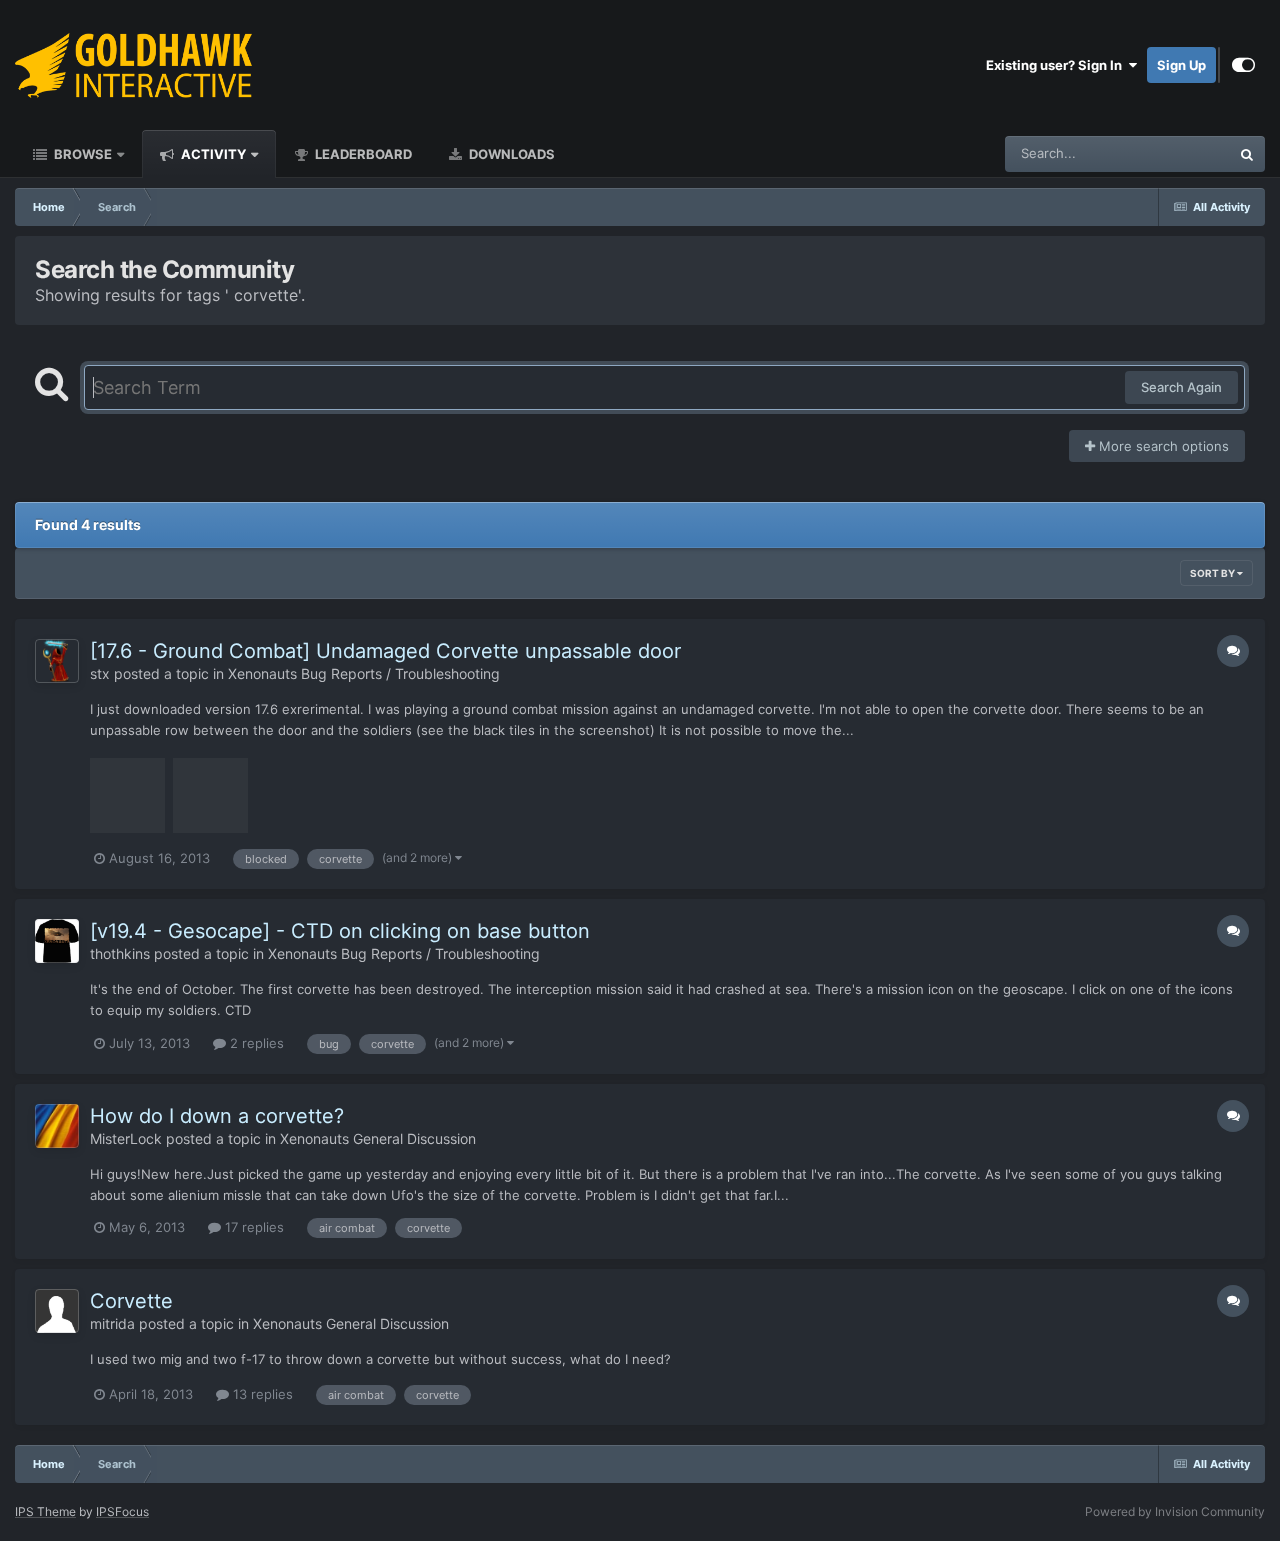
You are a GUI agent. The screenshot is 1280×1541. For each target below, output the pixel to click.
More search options (1162, 446)
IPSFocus (122, 1511)
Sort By (1213, 573)
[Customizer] (1243, 65)
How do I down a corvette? (217, 1116)
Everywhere (1168, 153)
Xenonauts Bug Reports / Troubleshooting (364, 673)
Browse (81, 154)
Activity (212, 154)
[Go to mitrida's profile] (57, 1311)
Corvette (131, 1301)
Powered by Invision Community (1175, 1511)
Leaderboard (362, 154)
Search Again (1181, 387)
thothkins (120, 953)
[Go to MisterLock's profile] (57, 1126)
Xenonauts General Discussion (378, 1138)
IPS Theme (45, 1511)
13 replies (261, 1394)
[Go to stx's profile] (57, 661)
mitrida (112, 1323)
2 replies (255, 1043)
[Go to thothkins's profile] (57, 941)
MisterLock (126, 1138)
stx (100, 673)
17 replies (252, 1227)
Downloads (510, 154)
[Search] (1247, 154)
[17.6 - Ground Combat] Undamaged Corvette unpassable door (385, 651)
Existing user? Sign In (1057, 65)
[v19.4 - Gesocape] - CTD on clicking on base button (340, 931)
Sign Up (1181, 65)
